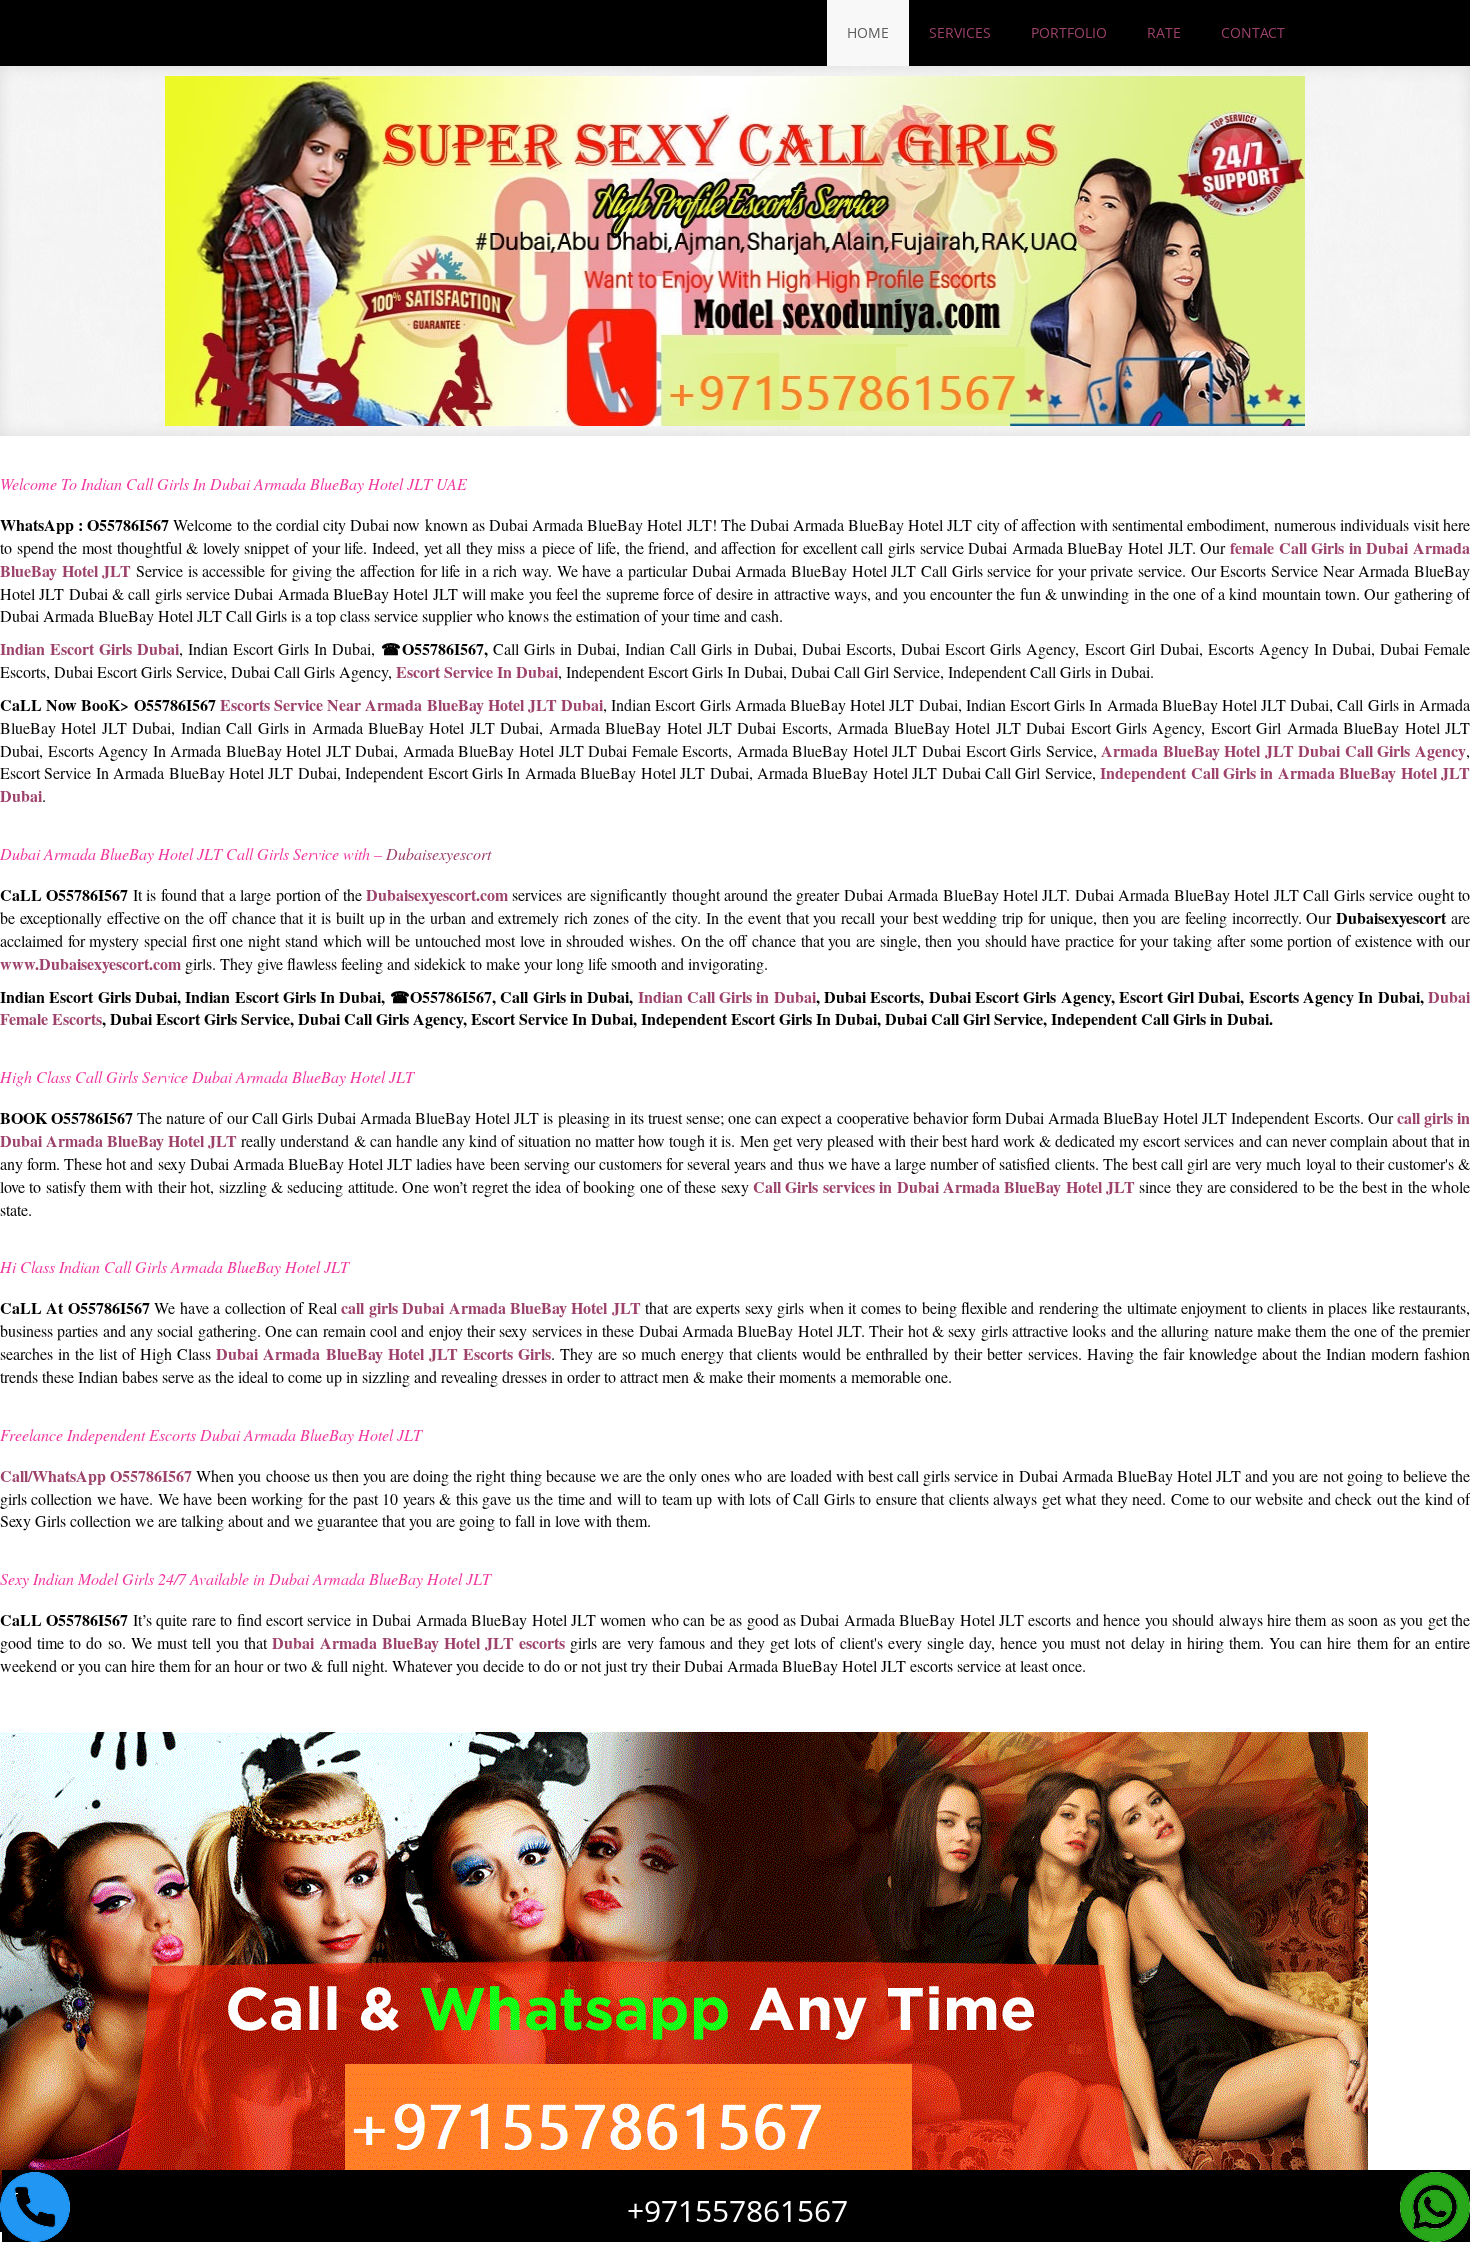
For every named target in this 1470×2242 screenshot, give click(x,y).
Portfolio (1069, 32)
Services (960, 32)
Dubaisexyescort (438, 853)
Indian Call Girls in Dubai (727, 996)
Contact (1253, 32)
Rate (1164, 32)
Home (868, 32)
